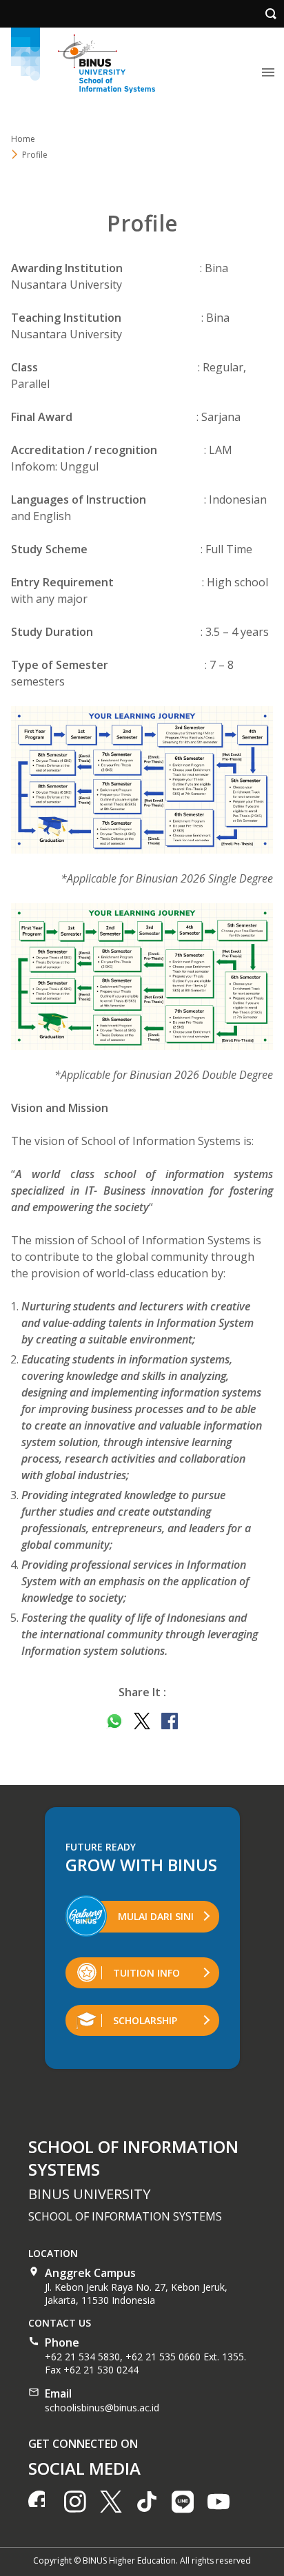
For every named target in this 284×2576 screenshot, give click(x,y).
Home (23, 139)
